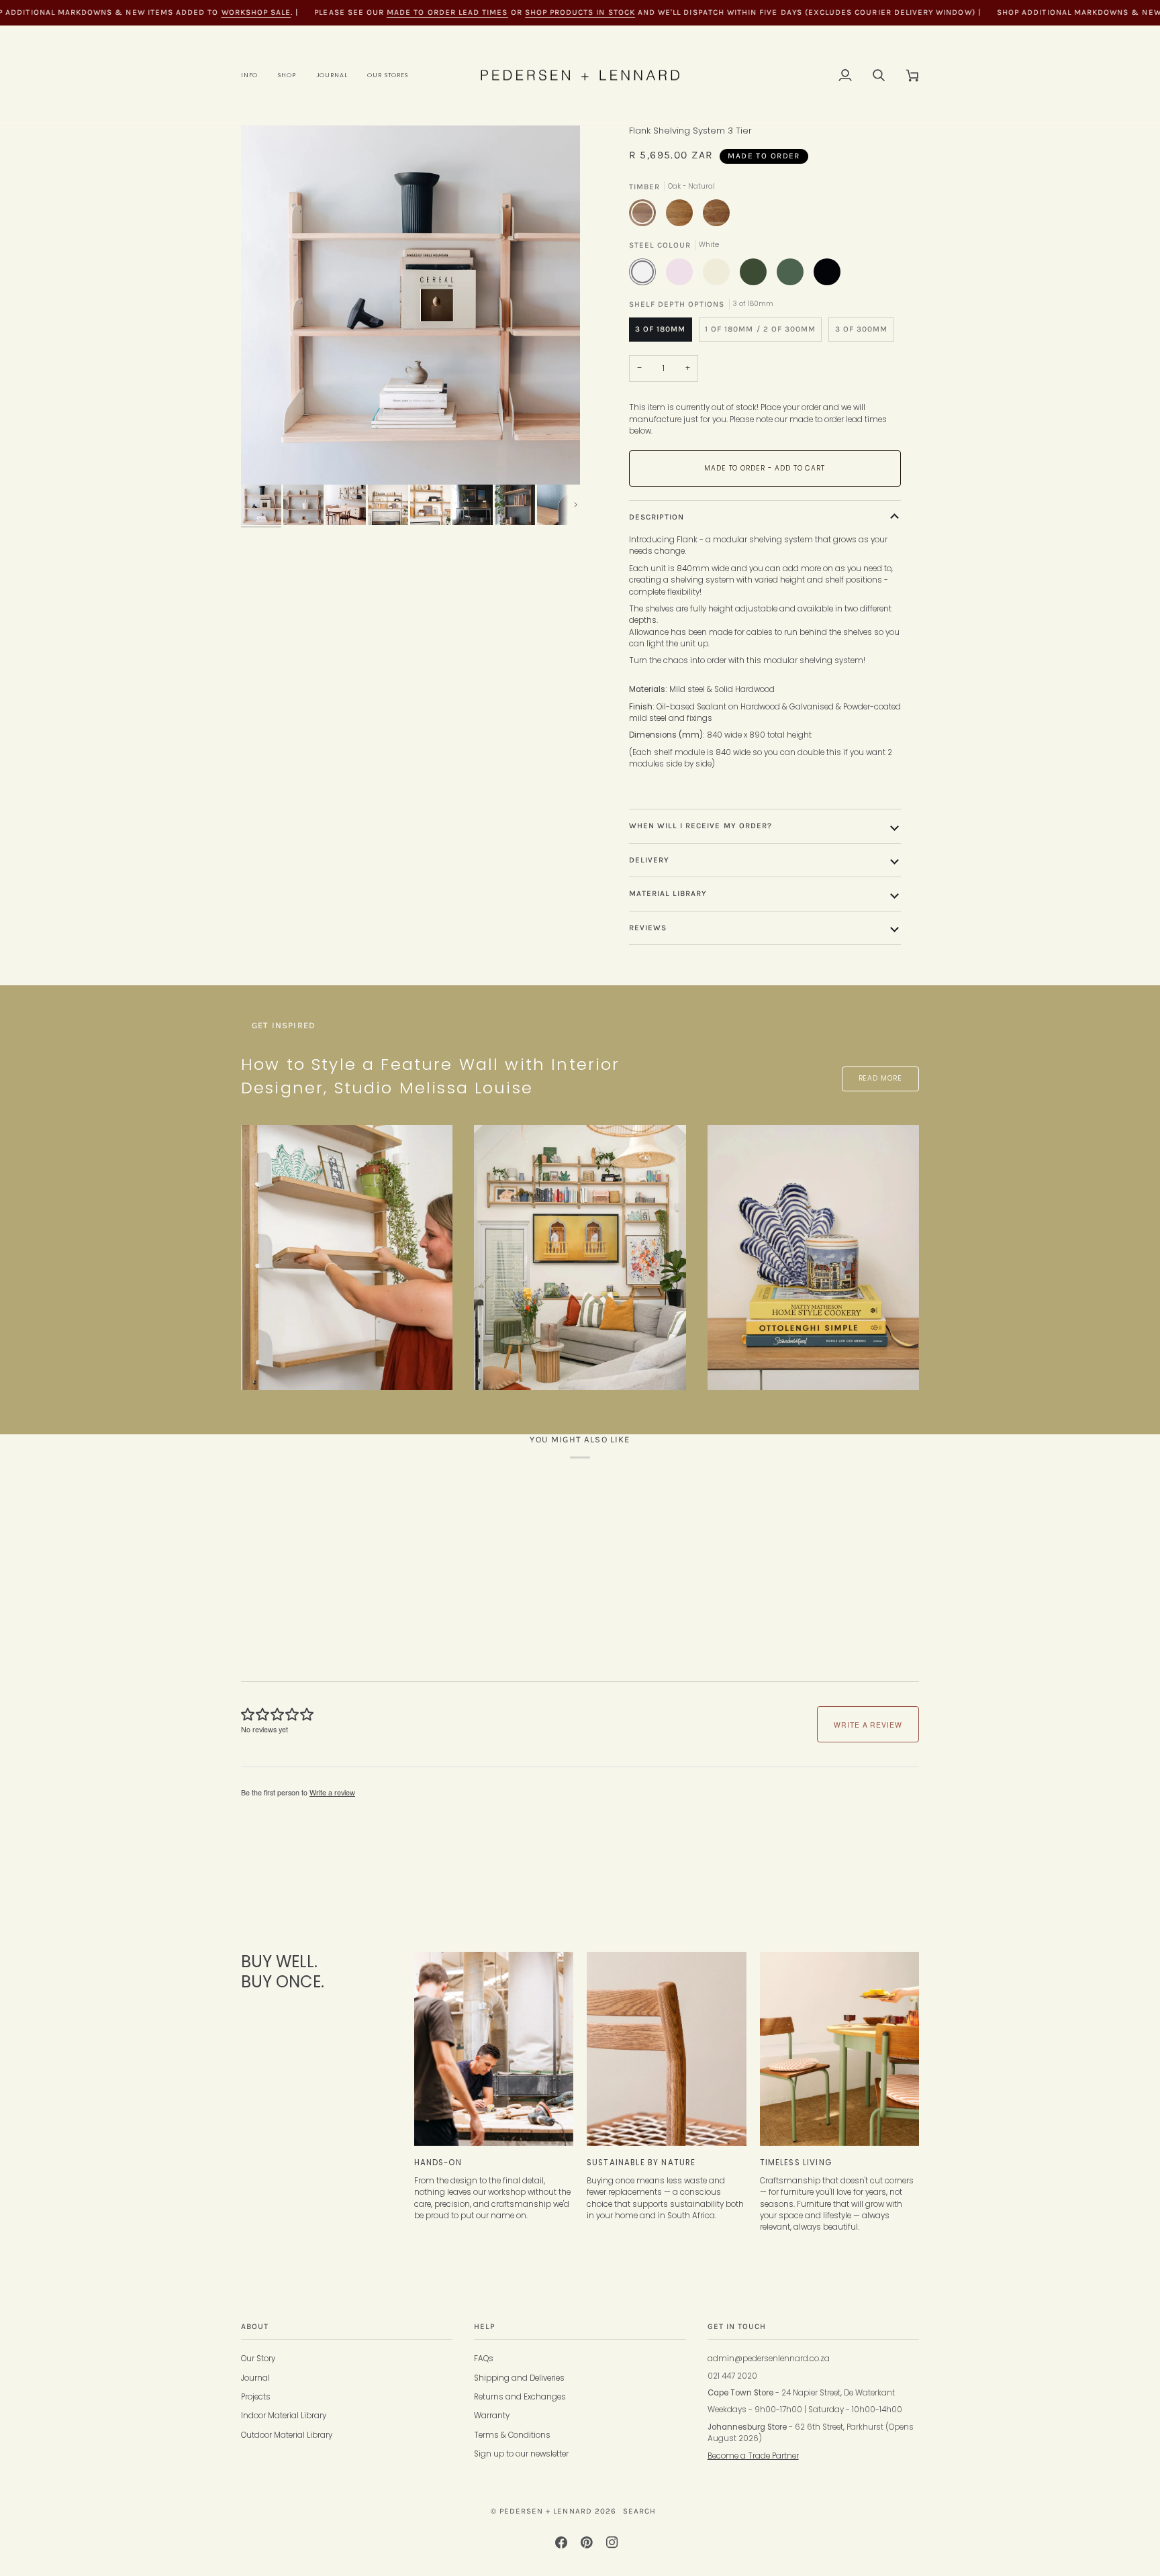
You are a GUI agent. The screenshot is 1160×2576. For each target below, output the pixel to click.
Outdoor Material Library (287, 2435)
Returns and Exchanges (520, 2397)
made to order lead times (447, 12)
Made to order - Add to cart (765, 468)
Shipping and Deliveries (519, 2378)
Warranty (492, 2416)
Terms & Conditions (512, 2435)
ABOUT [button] (255, 2326)
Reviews (648, 928)
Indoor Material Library (284, 2416)
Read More (880, 1078)
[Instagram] (612, 2542)
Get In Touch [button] (737, 2326)
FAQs (484, 2359)
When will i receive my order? (701, 826)
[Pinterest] (587, 2542)
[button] (254, 76)
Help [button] (485, 2326)
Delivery (649, 860)
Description (657, 517)
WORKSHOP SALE (256, 12)
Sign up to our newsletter (521, 2454)
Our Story (258, 2359)
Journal (255, 2378)
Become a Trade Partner (753, 2456)
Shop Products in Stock (580, 12)
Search (639, 2511)
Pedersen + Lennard (546, 2511)
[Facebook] (561, 2542)
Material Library (668, 893)
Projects (256, 2397)
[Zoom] (410, 305)
